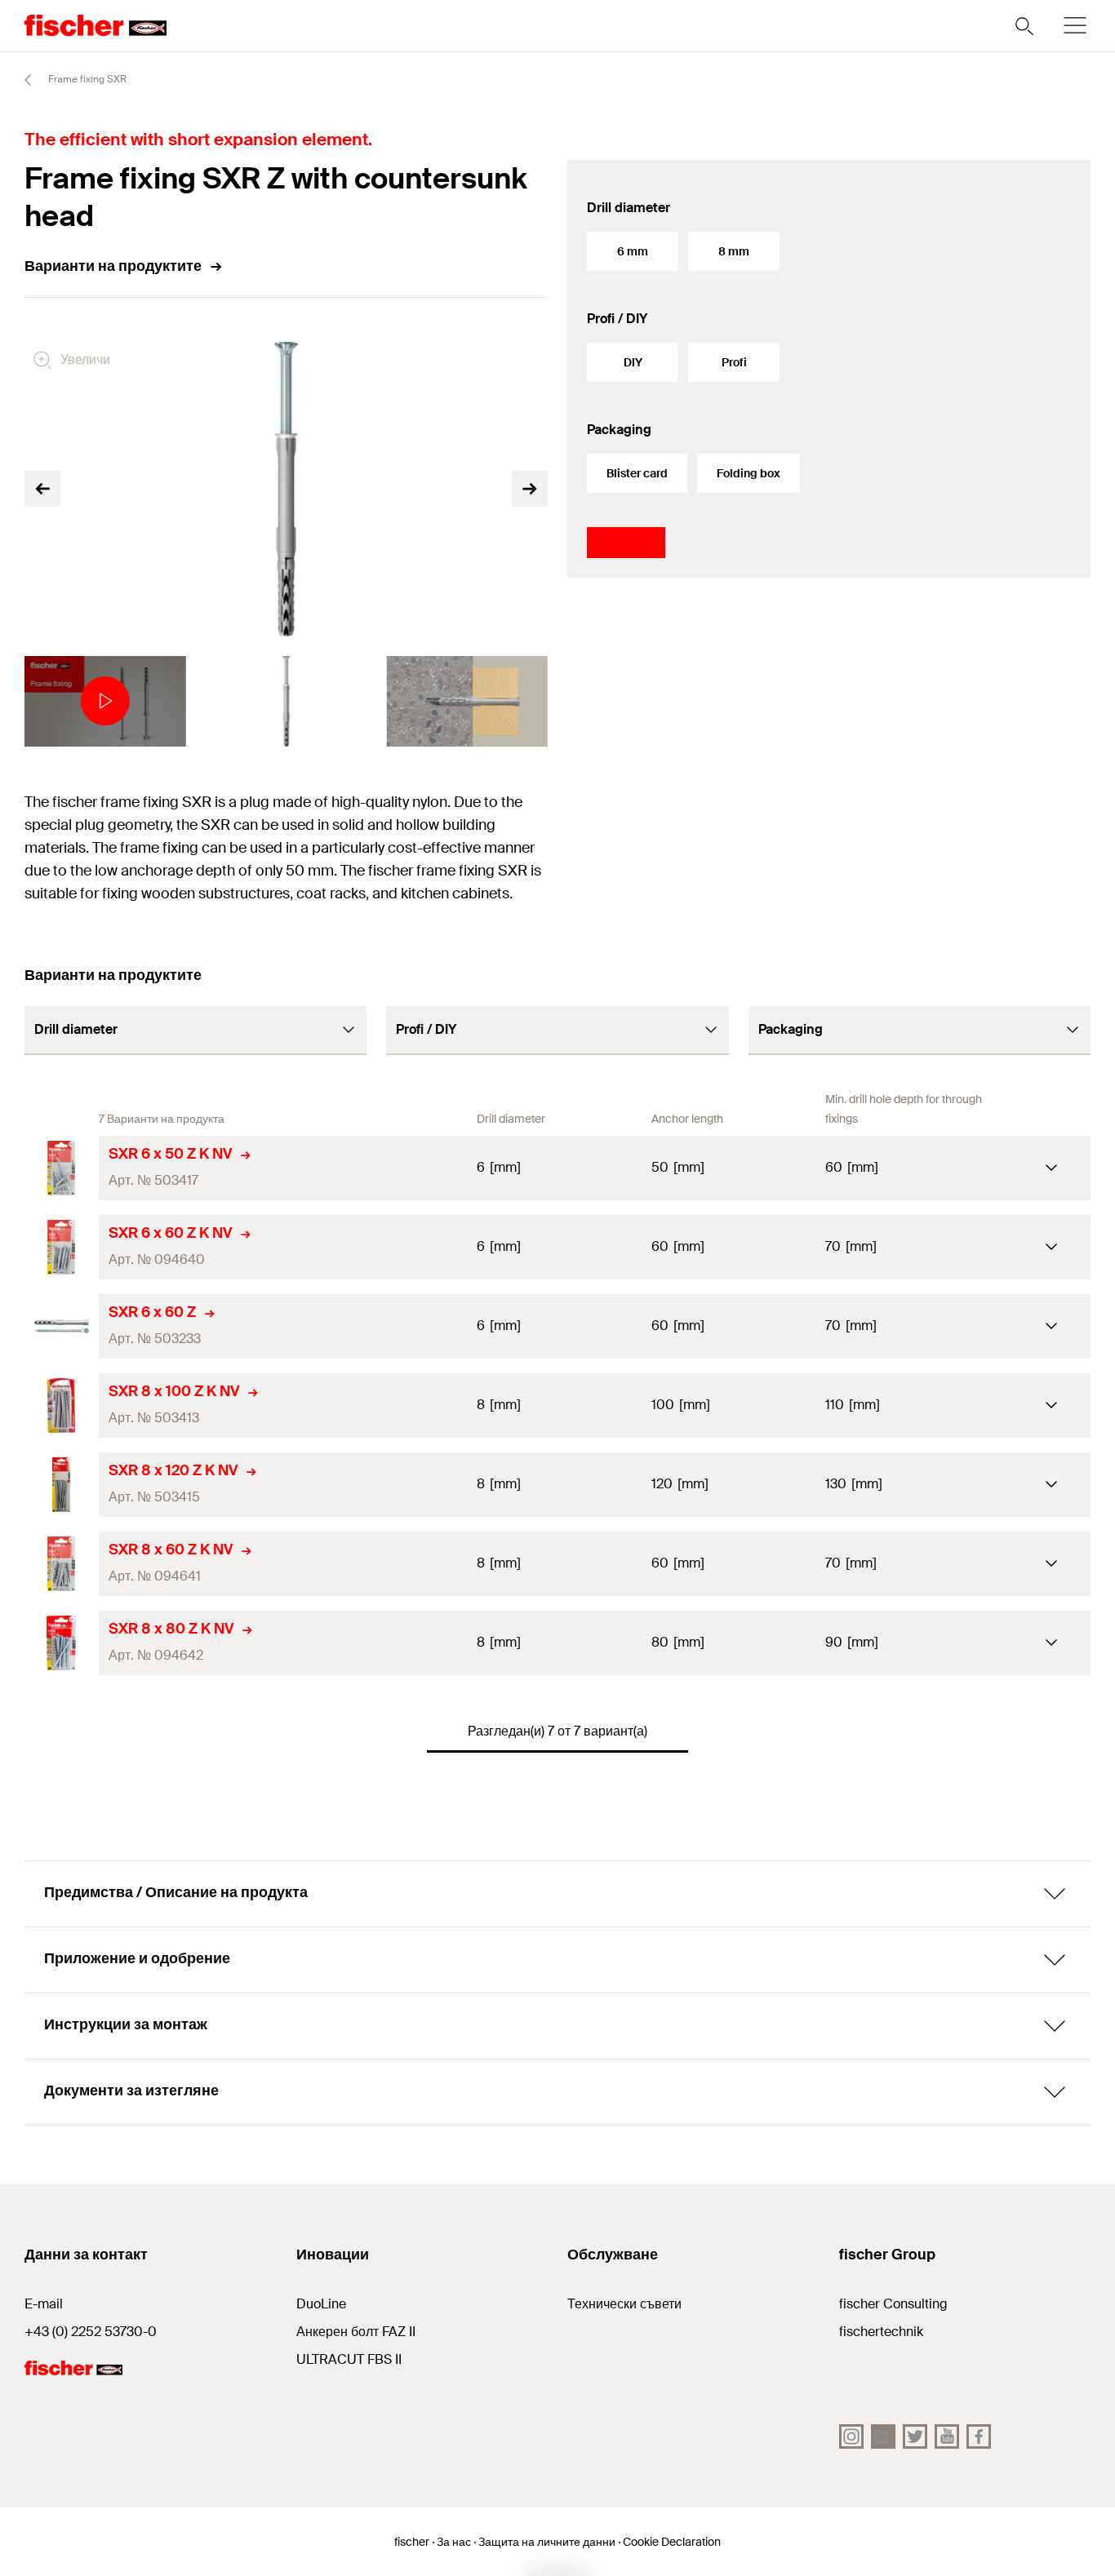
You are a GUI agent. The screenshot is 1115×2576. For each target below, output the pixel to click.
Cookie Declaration (672, 2542)
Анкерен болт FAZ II (356, 2332)
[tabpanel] (105, 701)
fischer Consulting (893, 2304)
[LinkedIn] (883, 2436)
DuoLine (321, 2304)
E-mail (44, 2304)
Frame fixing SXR (86, 79)
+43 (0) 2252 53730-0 (91, 2332)
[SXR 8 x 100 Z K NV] (62, 1405)
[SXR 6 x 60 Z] (62, 1326)
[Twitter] (915, 2436)
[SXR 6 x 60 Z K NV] (62, 1247)
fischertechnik (881, 2332)
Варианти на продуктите (113, 266)
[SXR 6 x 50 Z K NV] (62, 1168)
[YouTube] (947, 2436)
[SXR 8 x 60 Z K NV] (62, 1564)
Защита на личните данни (547, 2542)
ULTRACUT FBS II (349, 2359)
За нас (454, 2542)
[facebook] (979, 2436)
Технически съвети (624, 2304)
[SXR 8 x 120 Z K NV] (62, 1485)
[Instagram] (851, 2436)
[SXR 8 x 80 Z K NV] (62, 1643)
